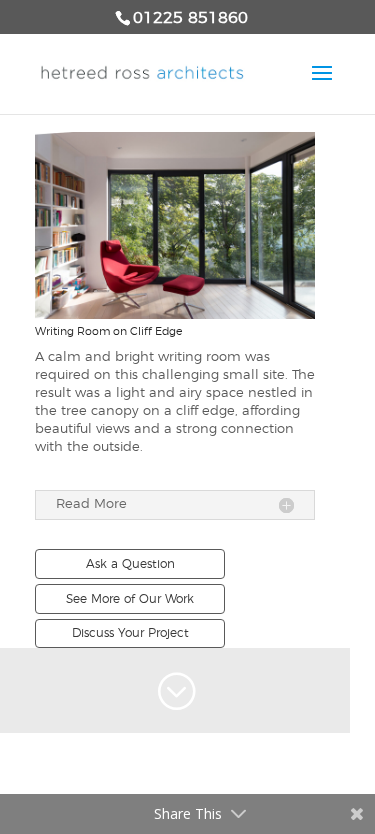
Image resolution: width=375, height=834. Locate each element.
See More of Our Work (130, 599)
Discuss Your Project (130, 633)
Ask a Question (130, 564)
